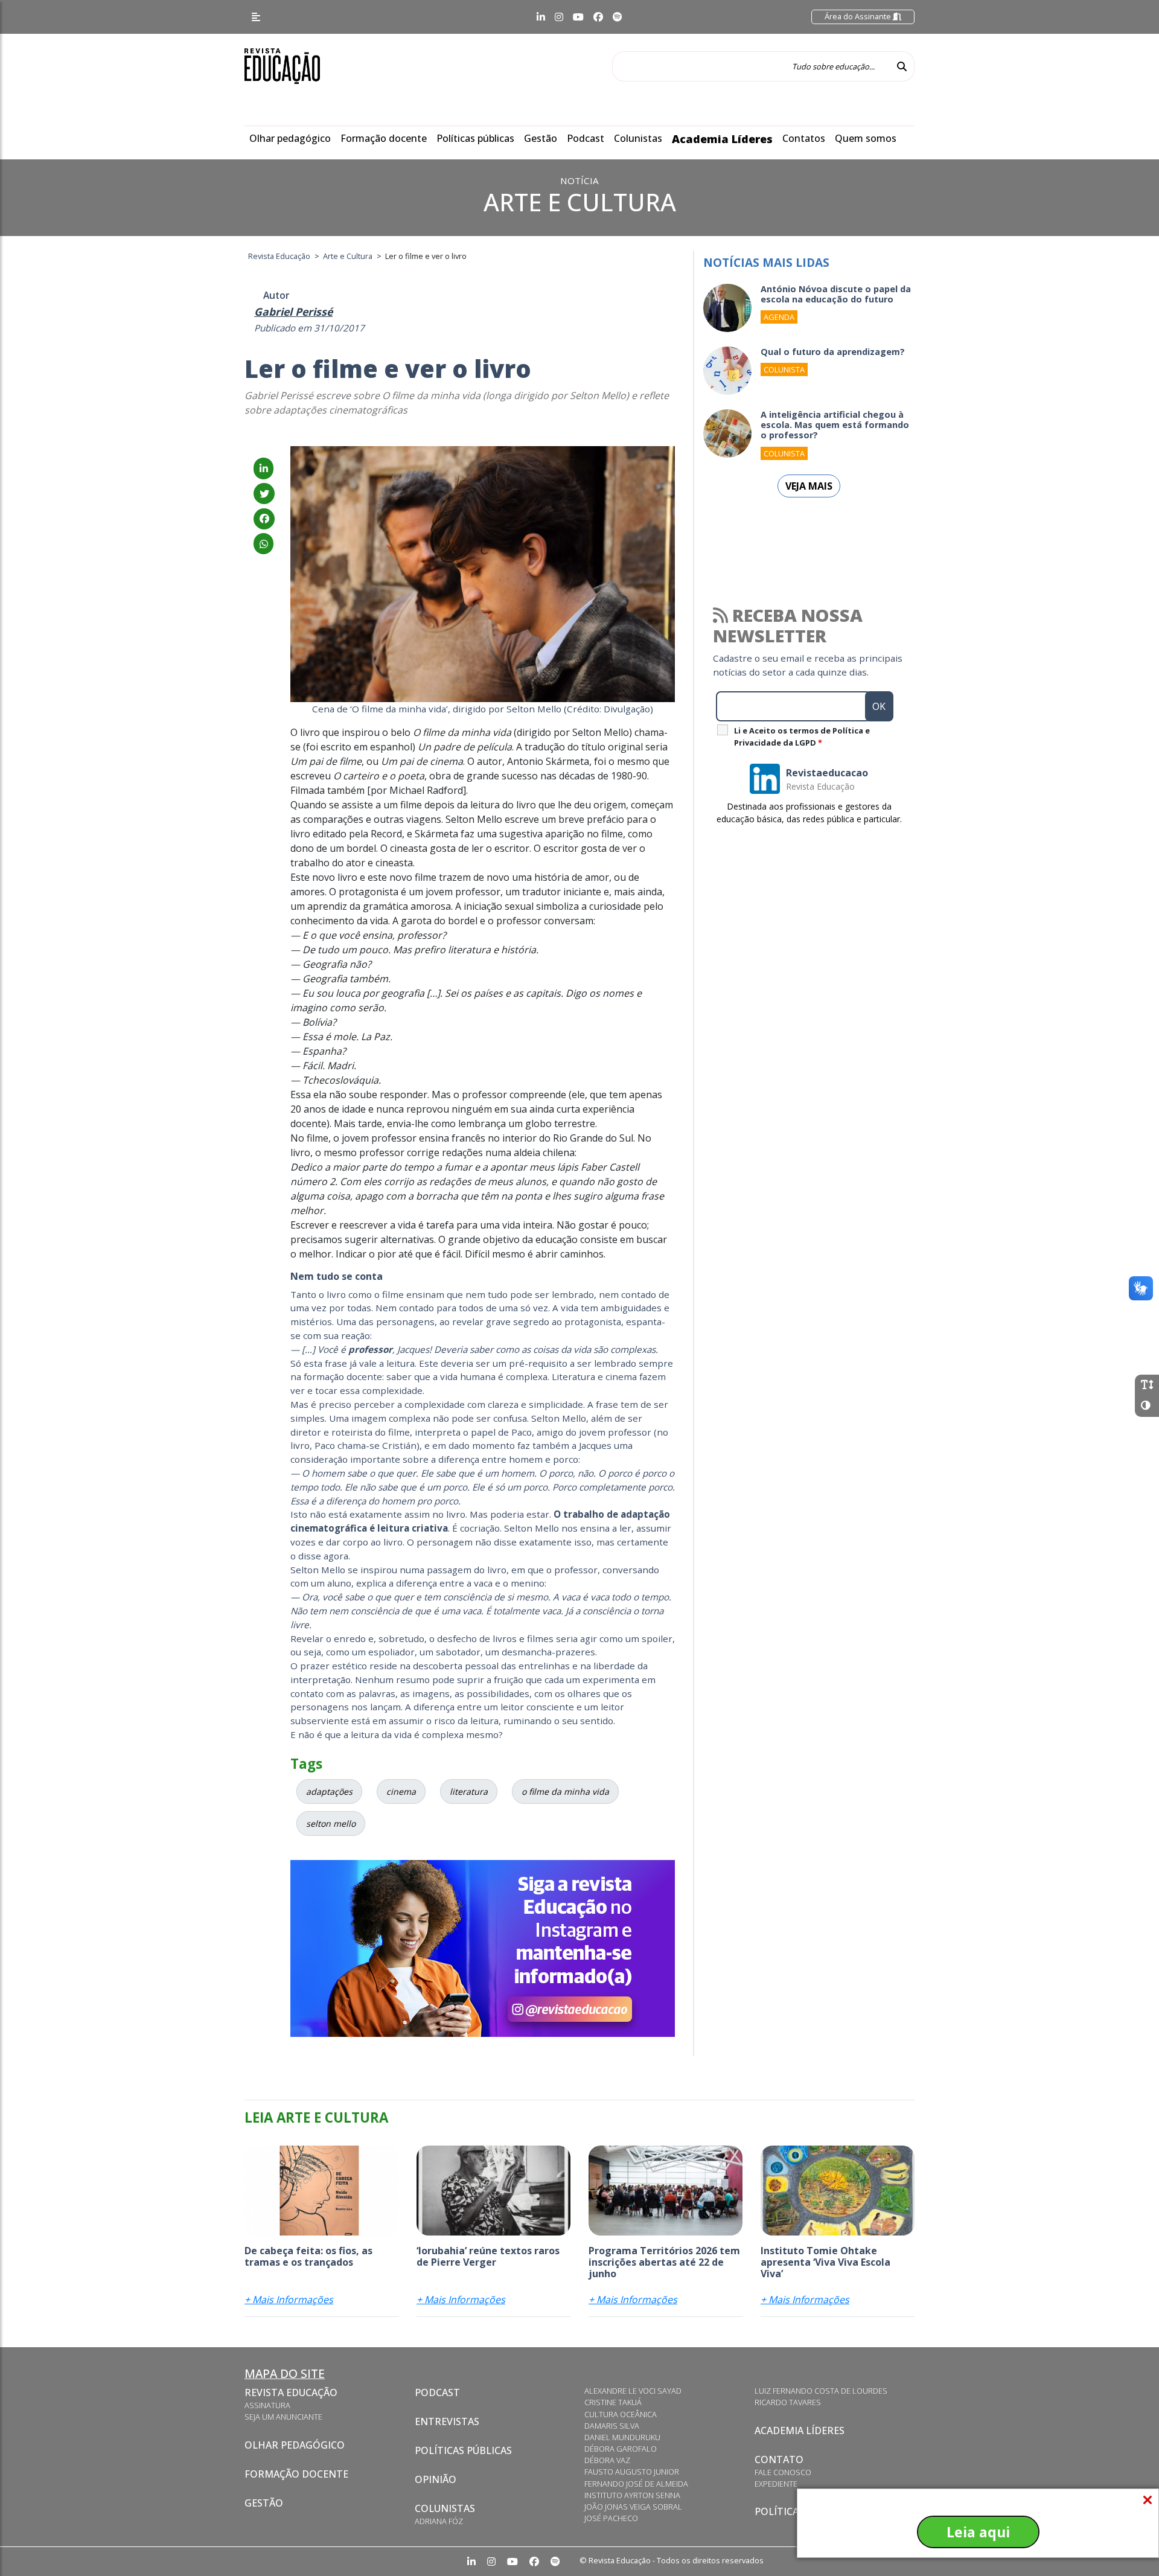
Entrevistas (447, 2421)
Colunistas (638, 138)
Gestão (541, 138)
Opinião (436, 2479)
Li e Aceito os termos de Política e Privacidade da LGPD (802, 737)
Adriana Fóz (439, 2521)
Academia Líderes (722, 139)
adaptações (329, 1791)
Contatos (804, 138)
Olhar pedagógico (290, 138)
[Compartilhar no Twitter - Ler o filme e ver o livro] (264, 494)
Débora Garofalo (621, 2449)
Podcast (586, 138)
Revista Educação (291, 2392)
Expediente (776, 2484)
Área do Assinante (859, 16)
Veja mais (809, 486)
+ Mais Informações (289, 2300)
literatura (469, 1791)
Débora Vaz (607, 2460)
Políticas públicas (475, 138)
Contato (779, 2459)
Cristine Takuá (613, 2402)
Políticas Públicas (463, 2450)
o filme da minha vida (565, 1791)
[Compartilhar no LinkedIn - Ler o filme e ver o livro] (263, 468)
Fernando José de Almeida (636, 2484)
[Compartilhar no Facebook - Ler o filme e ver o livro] (264, 519)
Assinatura (267, 2405)
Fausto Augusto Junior (632, 2472)
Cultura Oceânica (621, 2414)
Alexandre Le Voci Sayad (633, 2391)
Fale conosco (783, 2472)
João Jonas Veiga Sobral (633, 2507)
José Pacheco (611, 2518)
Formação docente (384, 138)
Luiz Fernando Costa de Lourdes (821, 2391)
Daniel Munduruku (622, 2437)
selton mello (331, 1823)
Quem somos (866, 138)
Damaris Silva (612, 2426)
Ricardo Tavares (788, 2402)
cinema (401, 1791)
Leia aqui (978, 2532)
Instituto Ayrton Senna (632, 2495)
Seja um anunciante (283, 2417)
